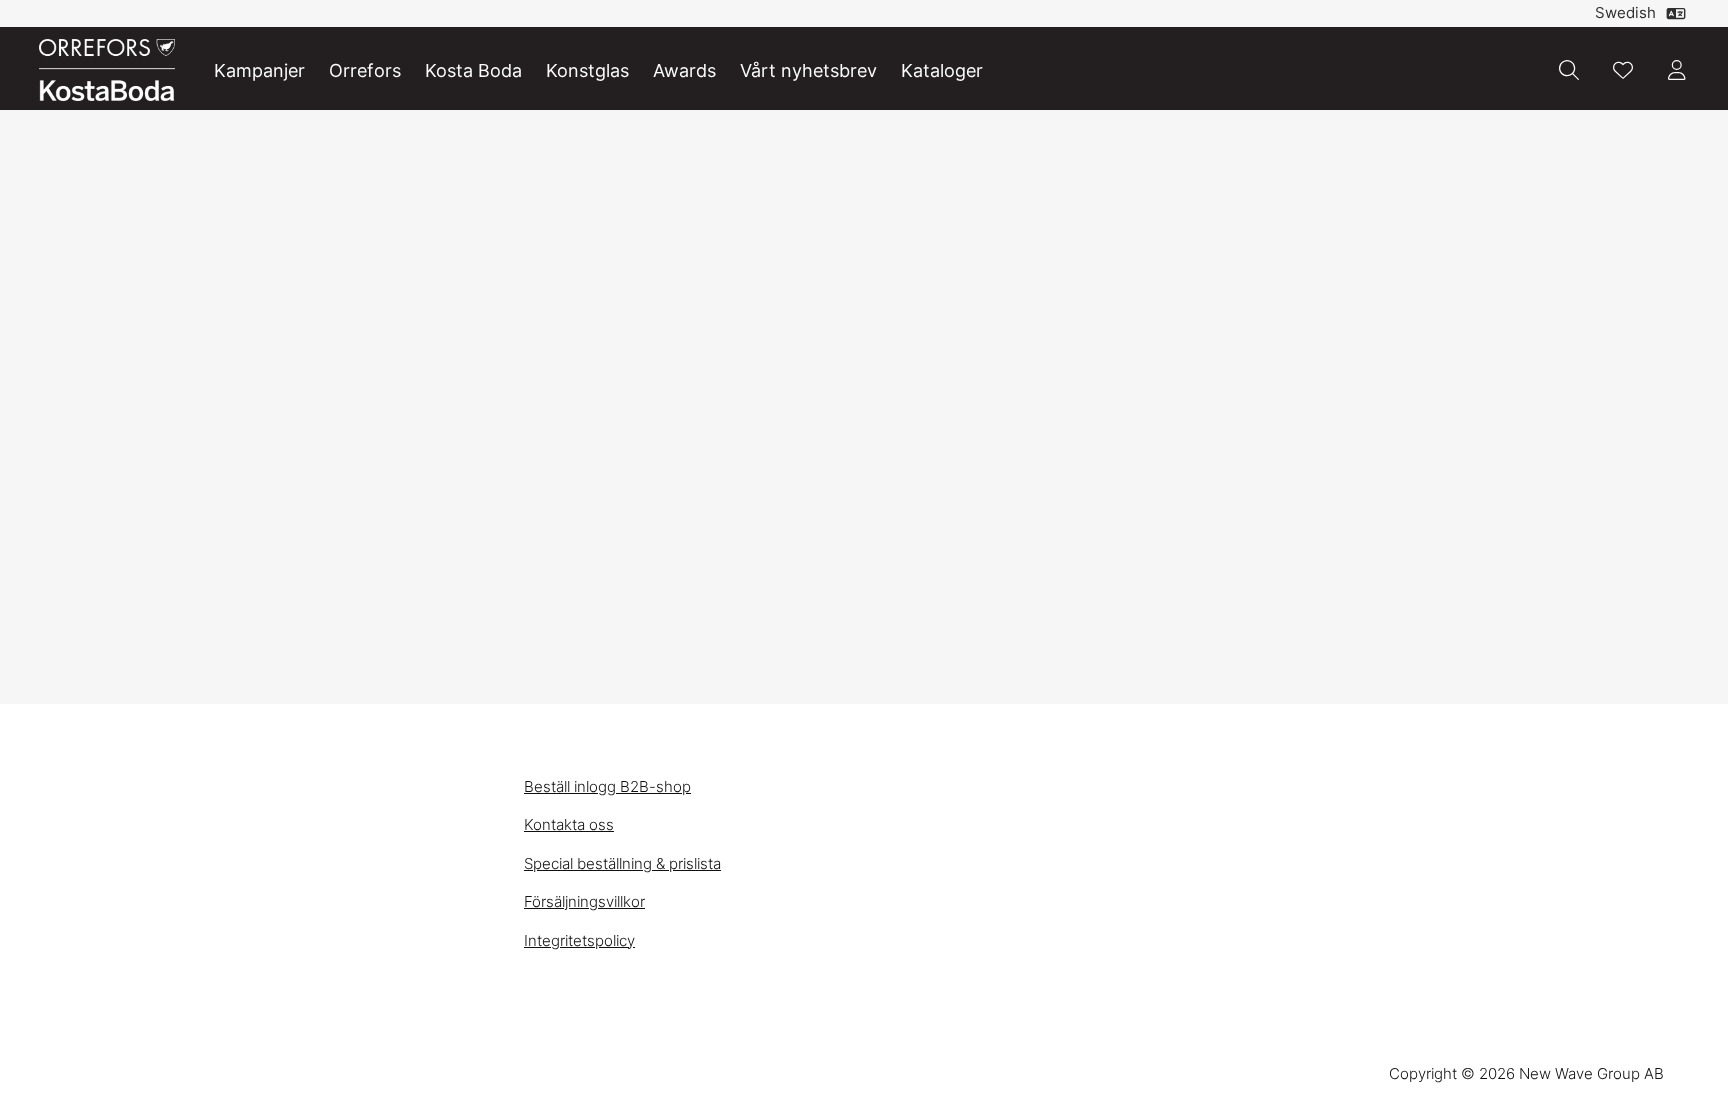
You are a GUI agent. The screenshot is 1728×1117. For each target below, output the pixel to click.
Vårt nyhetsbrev (808, 70)
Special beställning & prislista (622, 863)
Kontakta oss (569, 824)
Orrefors (365, 70)
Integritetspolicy (579, 940)
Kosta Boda (473, 70)
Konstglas (587, 70)
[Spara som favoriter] (1623, 70)
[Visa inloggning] (1677, 70)
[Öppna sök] (1569, 70)
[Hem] (107, 70)
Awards (684, 70)
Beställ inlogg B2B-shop (607, 786)
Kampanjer (259, 70)
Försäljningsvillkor (584, 901)
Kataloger (942, 70)
